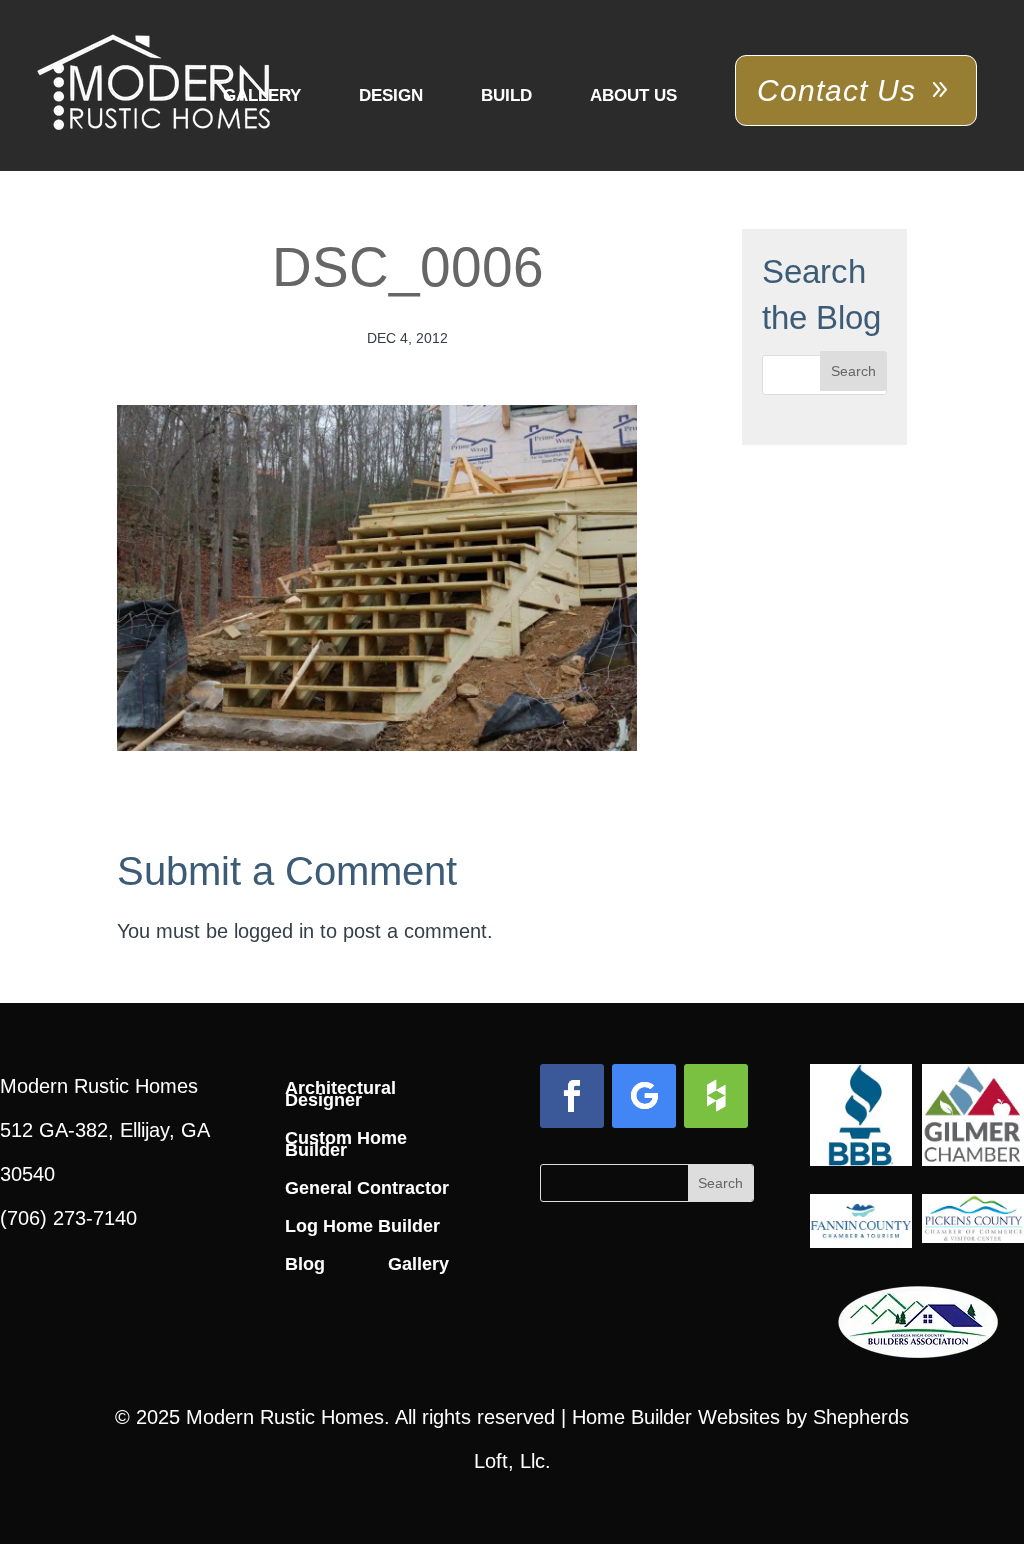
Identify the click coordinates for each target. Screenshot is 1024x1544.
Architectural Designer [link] (340, 1094)
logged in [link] (274, 931)
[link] (153, 84)
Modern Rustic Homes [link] (285, 1417)
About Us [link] (633, 95)
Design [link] (391, 95)
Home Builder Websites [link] (676, 1417)
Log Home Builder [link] (362, 1226)
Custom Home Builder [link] (346, 1144)
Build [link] (506, 95)
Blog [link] (305, 1264)
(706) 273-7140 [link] (68, 1218)
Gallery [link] (262, 95)
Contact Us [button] (836, 90)
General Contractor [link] (367, 1188)
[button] (853, 371)
